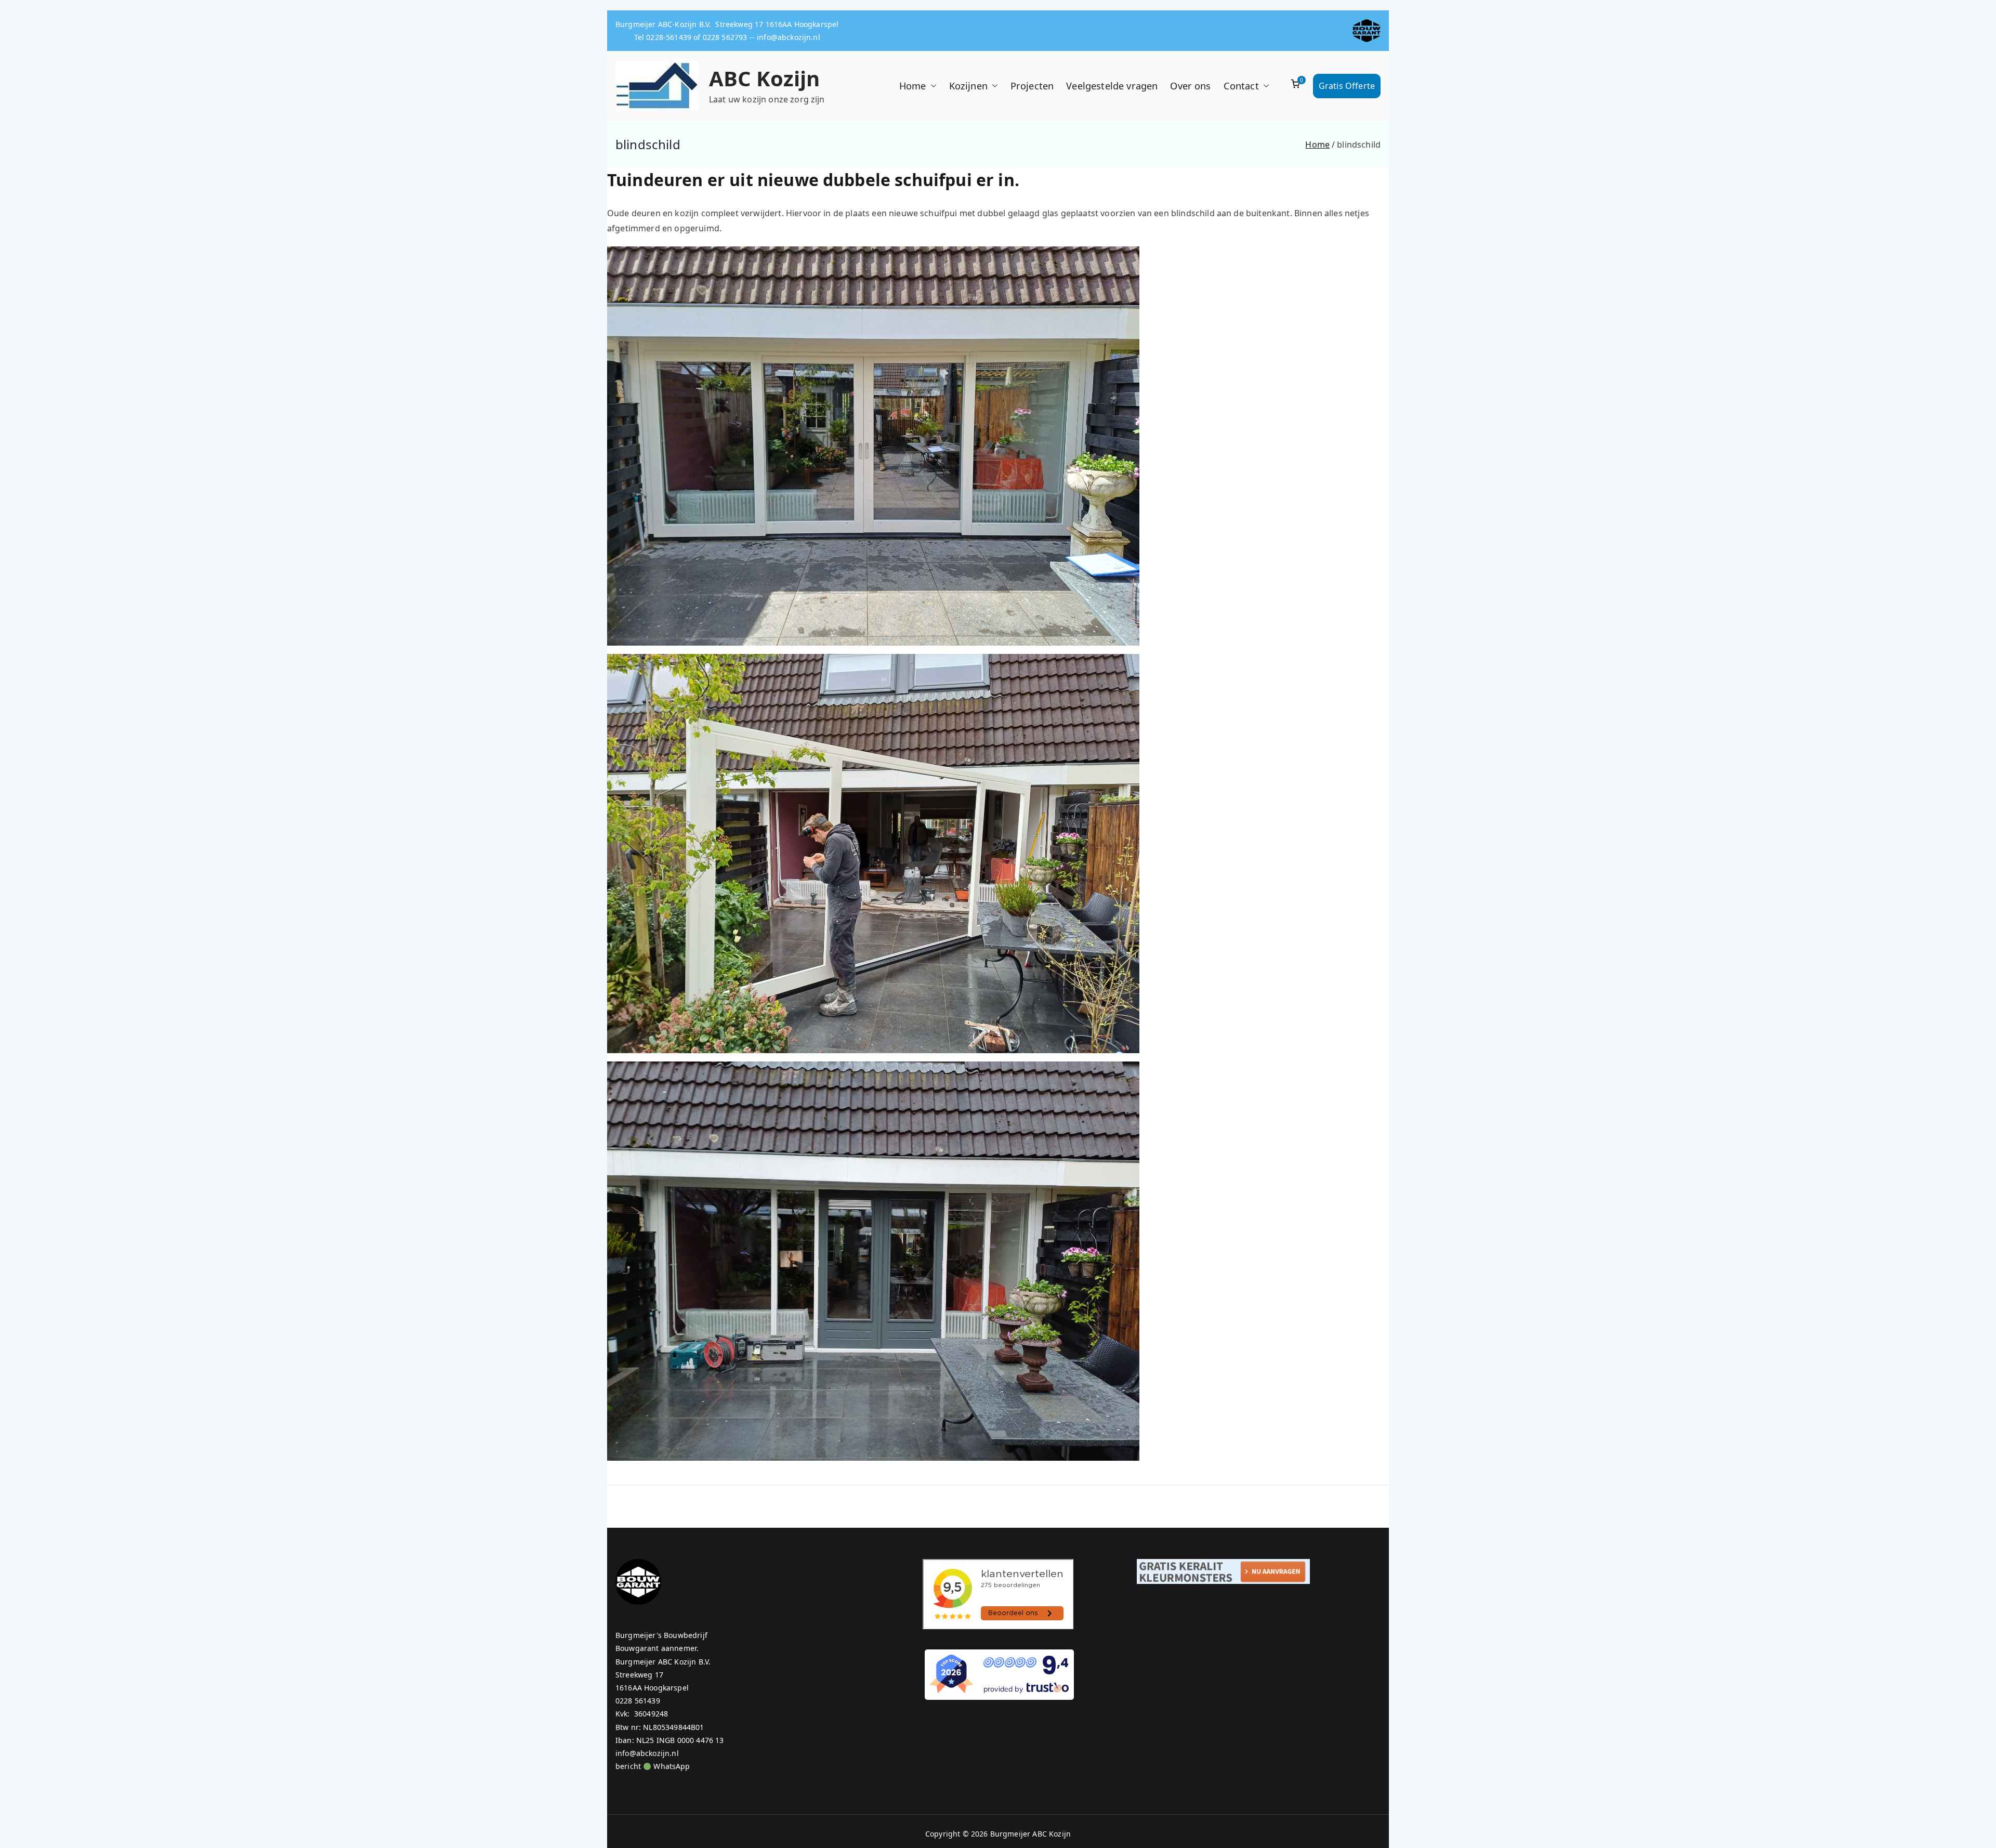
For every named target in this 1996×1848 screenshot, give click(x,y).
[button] (931, 86)
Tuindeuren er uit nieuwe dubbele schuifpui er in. (813, 180)
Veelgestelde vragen (1112, 86)
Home (913, 86)
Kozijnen (968, 86)
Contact (1241, 86)
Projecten (1032, 86)
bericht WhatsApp (653, 1766)
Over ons (1190, 86)
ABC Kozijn (765, 78)
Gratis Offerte (1347, 86)
